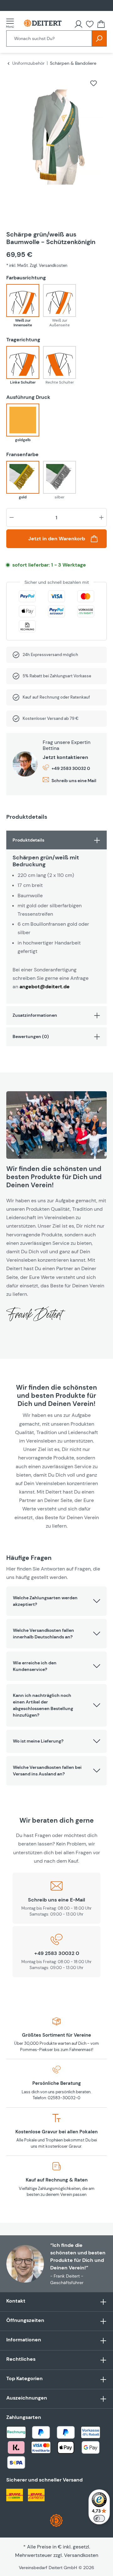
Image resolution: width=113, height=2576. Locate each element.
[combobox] (49, 38)
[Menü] (12, 23)
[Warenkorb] (101, 24)
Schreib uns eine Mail (74, 781)
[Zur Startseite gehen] (43, 23)
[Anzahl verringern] (12, 517)
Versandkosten (81, 2555)
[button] (56, 1601)
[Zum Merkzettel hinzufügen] (94, 83)
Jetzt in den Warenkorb (57, 539)
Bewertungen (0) (31, 1036)
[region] (56, 145)
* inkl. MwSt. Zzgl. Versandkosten (37, 265)
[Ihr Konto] (78, 24)
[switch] (99, 2518)
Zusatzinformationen (35, 1015)
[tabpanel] (56, 917)
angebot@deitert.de (45, 987)
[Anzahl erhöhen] (101, 517)
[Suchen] (99, 38)
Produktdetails (28, 840)
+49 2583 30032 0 (71, 768)
